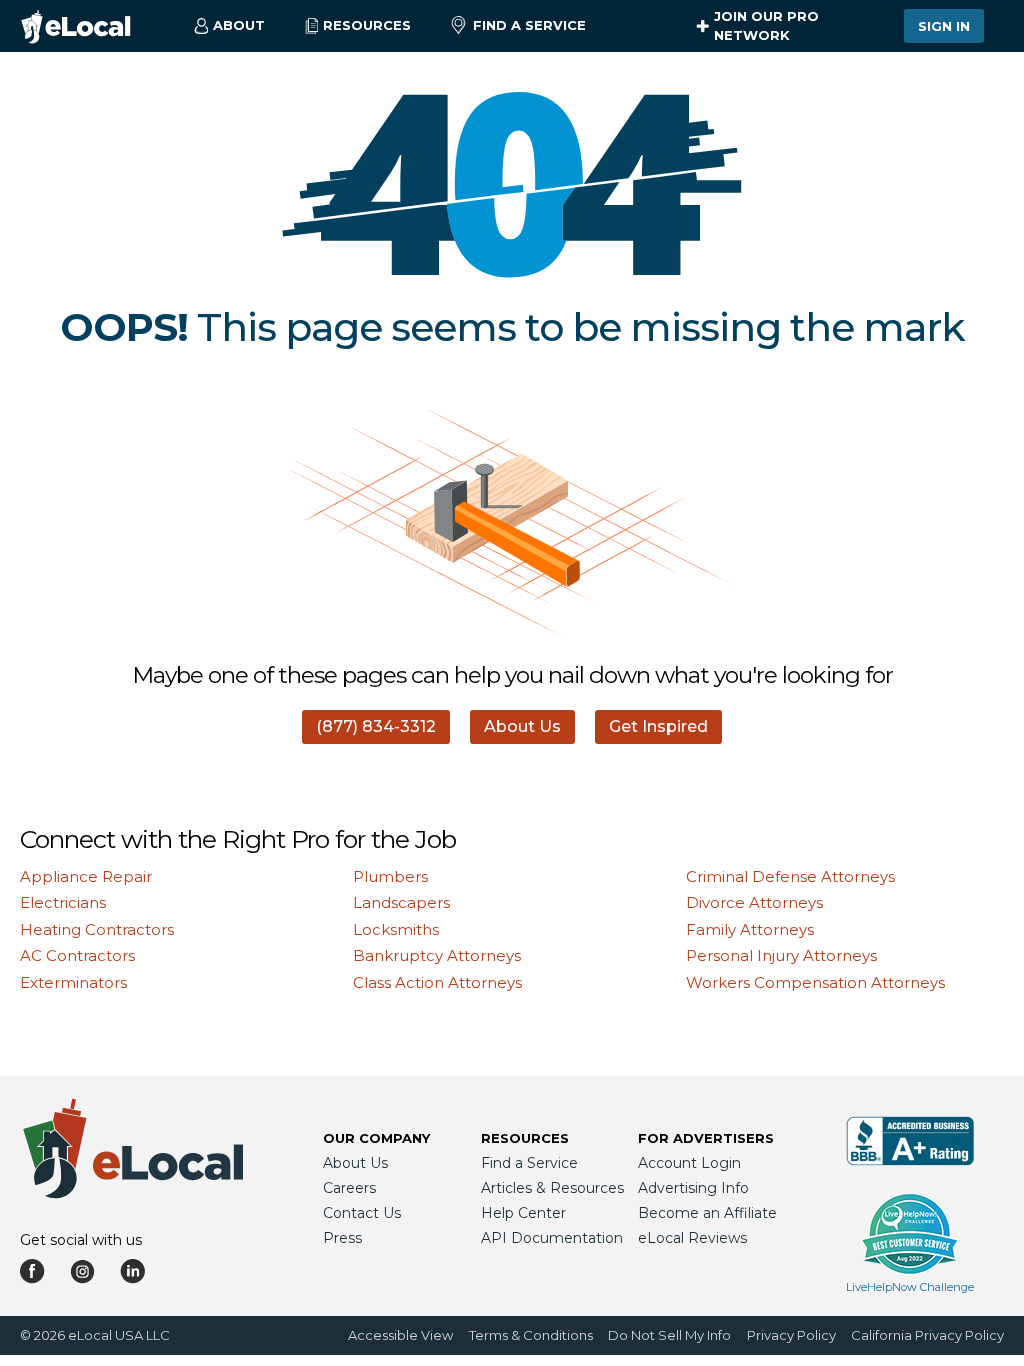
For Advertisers (706, 1138)
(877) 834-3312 (376, 726)
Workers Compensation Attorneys (815, 982)
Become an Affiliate (707, 1213)
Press (342, 1238)
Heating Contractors (97, 929)
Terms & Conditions (531, 1335)
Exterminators (73, 982)
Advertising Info (693, 1188)
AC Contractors (77, 955)
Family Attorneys (750, 929)
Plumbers (390, 876)
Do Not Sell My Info (669, 1335)
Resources (525, 1138)
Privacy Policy (791, 1335)
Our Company (376, 1138)
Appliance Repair (86, 876)
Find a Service (529, 25)
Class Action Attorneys (437, 982)
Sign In (944, 26)
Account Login (689, 1163)
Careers (349, 1188)
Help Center (523, 1213)
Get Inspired (658, 726)
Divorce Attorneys (754, 902)
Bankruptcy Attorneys (437, 955)
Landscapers (401, 902)
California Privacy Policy (927, 1335)
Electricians (63, 902)
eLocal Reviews (692, 1238)
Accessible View (400, 1335)
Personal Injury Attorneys (781, 955)
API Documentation (552, 1238)
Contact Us (362, 1213)
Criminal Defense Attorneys (790, 876)
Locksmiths (396, 929)
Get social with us (81, 1240)
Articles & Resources (552, 1188)
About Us (522, 726)
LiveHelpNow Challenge (910, 1287)
